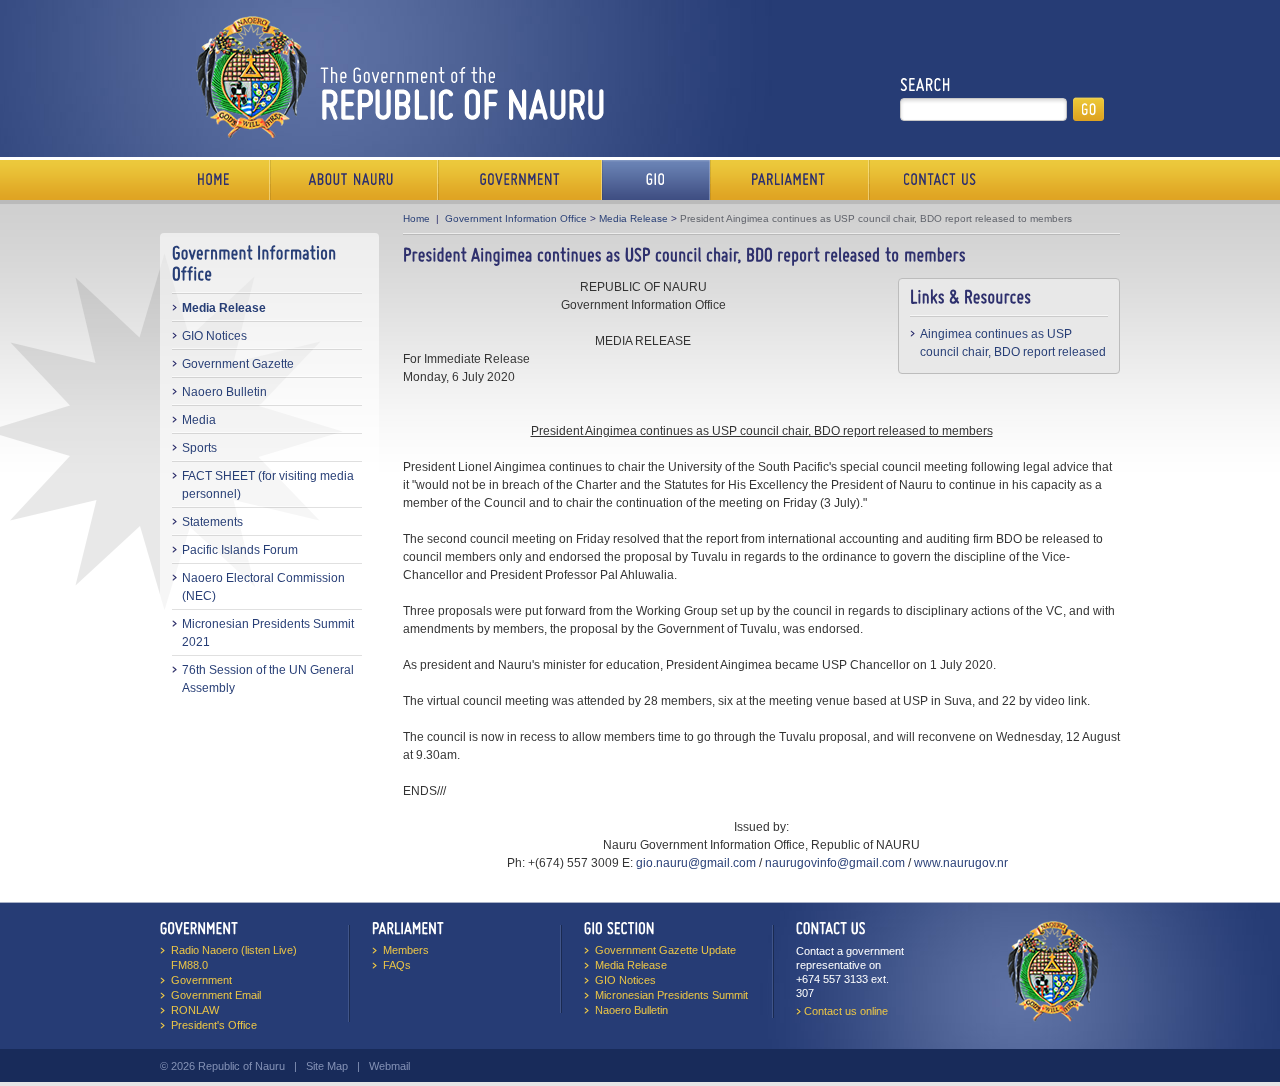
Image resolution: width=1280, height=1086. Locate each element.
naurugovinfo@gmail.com (835, 863)
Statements (212, 522)
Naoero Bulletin (224, 392)
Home (215, 180)
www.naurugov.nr (961, 863)
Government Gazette (238, 364)
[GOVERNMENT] (199, 928)
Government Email (216, 995)
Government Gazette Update (665, 950)
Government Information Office (516, 218)
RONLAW (195, 1010)
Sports (199, 448)
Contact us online (846, 1011)
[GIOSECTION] (619, 928)
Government (520, 180)
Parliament (789, 180)
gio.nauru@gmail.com (696, 863)
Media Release (224, 308)
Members (406, 950)
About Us (354, 180)
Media (199, 420)
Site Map (327, 1066)
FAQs (397, 965)
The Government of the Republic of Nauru (396, 76)
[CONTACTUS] (831, 928)
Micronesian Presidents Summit (671, 995)
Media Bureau (656, 180)
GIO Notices (214, 336)
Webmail (389, 1066)
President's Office (214, 1025)
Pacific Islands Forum (240, 550)
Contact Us (935, 180)
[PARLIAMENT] (408, 928)
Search (925, 85)
